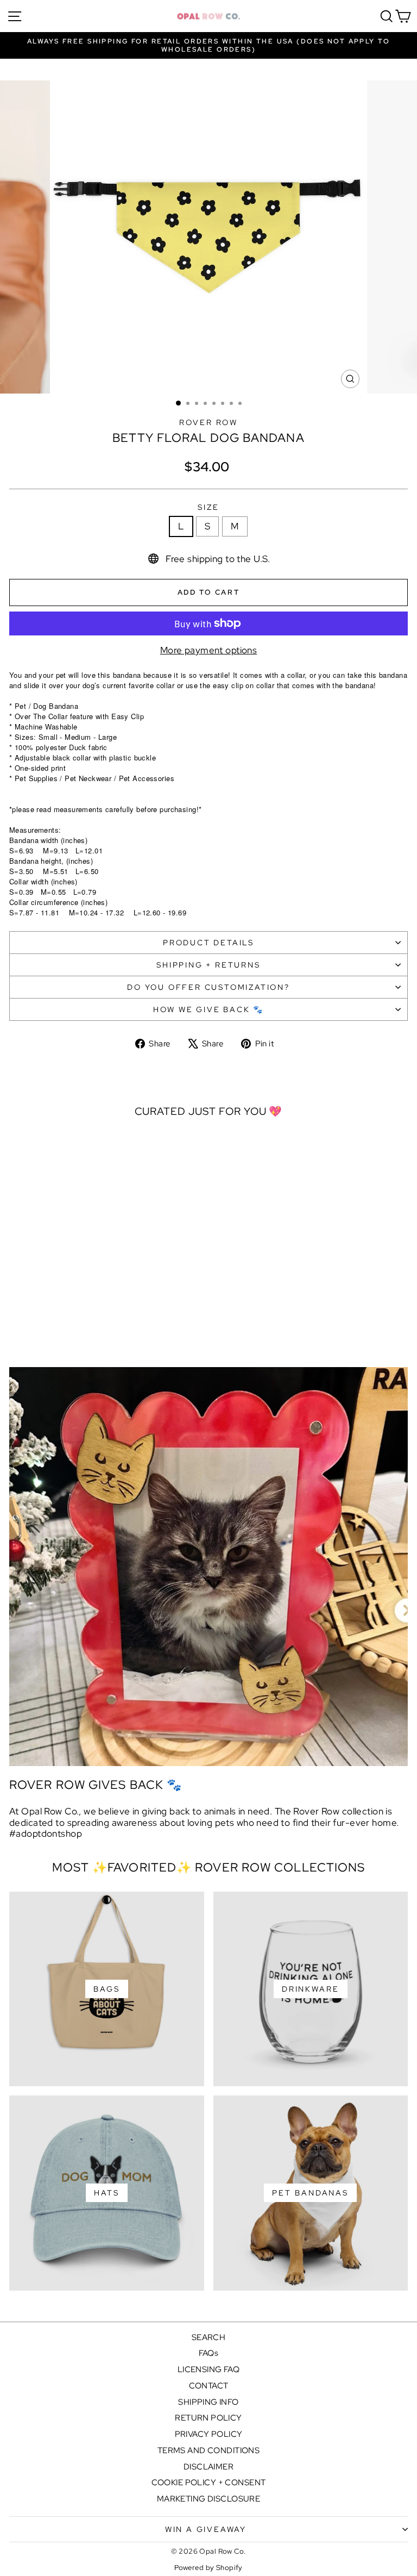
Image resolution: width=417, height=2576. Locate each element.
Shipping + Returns (208, 965)
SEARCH (209, 2337)
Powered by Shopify (208, 2568)
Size (208, 507)
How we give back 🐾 (208, 1009)
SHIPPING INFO (208, 2402)
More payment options (209, 650)
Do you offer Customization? (208, 987)
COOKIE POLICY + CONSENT (209, 2483)
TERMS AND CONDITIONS (209, 2450)
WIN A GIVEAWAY (206, 2529)
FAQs (209, 2353)
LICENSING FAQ (209, 2369)
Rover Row (208, 422)
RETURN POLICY (208, 2418)
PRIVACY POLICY (209, 2434)
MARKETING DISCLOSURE (209, 2499)
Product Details (208, 943)
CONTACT (209, 2386)
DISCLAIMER (208, 2467)
